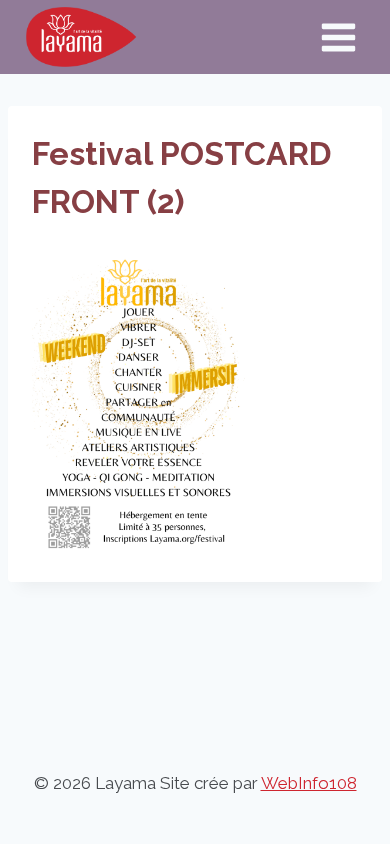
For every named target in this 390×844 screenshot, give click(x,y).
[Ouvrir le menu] (338, 37)
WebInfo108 (309, 783)
